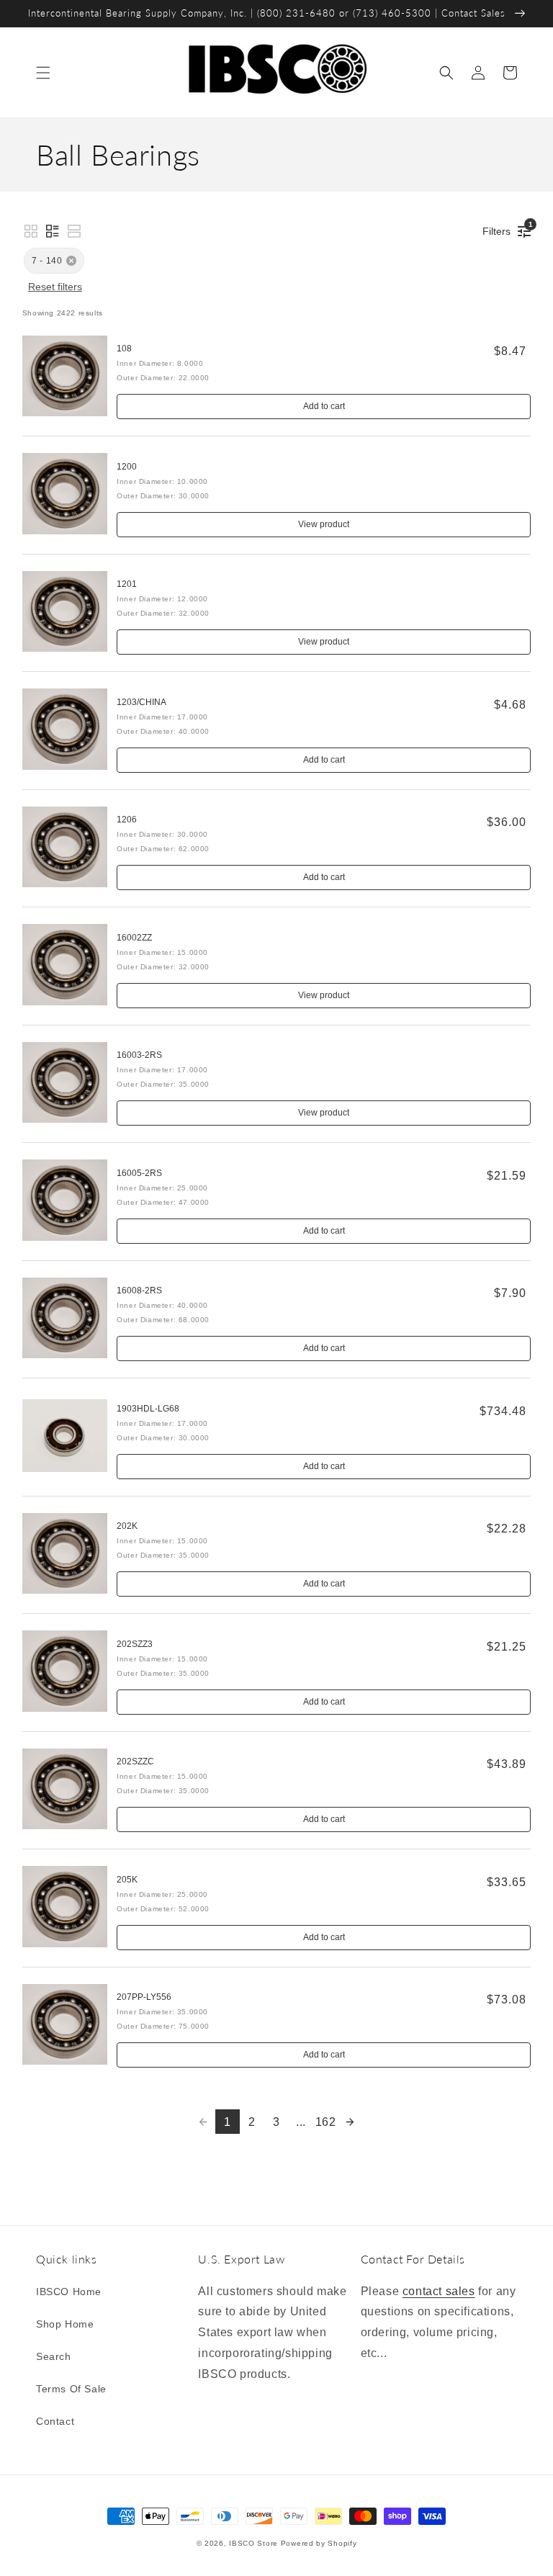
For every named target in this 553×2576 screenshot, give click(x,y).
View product (324, 524)
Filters (500, 229)
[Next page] (350, 2122)
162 (326, 2122)
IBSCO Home (69, 2292)
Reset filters (55, 287)
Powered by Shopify (319, 2543)
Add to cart (324, 406)
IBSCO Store (253, 2543)
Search (54, 2356)
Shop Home (65, 2324)
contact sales (439, 2291)
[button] (43, 73)
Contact (55, 2421)
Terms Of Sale (71, 2389)
